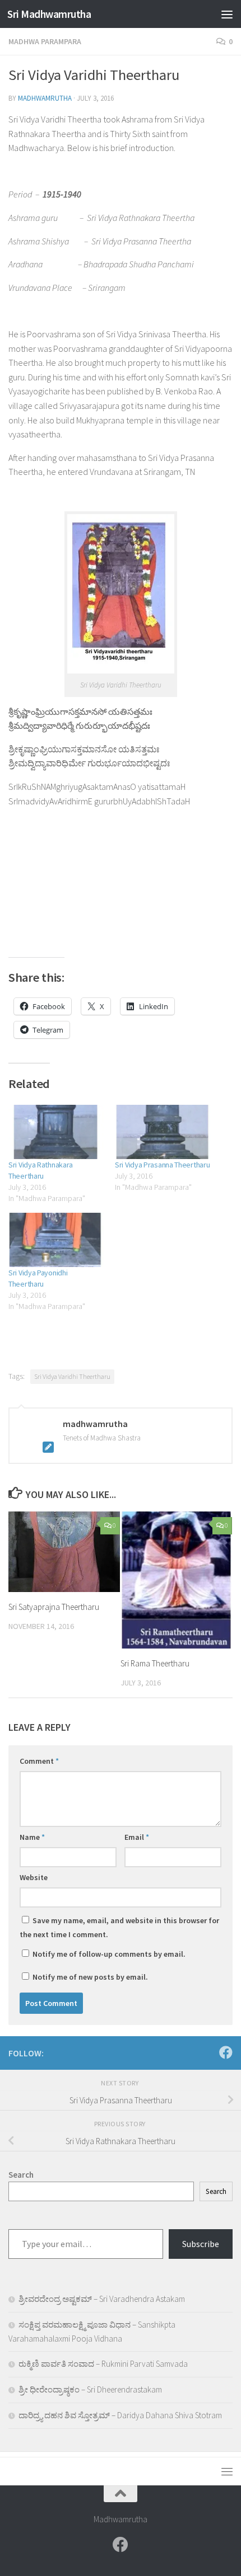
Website (34, 1877)
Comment (39, 1761)
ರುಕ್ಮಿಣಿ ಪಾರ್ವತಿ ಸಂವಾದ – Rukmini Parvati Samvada (103, 2364)
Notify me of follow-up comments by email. (109, 1954)
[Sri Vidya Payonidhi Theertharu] (56, 1240)
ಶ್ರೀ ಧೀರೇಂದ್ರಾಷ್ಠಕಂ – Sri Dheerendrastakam (90, 2389)
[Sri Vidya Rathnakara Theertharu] (56, 1132)
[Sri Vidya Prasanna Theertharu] (163, 1132)
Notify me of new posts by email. (90, 1977)
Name (32, 1837)
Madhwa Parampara (45, 41)
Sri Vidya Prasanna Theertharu (162, 1165)
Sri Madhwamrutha (49, 14)
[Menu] (227, 14)
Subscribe (201, 2244)
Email (137, 1837)
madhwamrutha (45, 98)
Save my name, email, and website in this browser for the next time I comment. (119, 1927)
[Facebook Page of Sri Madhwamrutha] (226, 2052)
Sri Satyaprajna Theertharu (54, 1607)
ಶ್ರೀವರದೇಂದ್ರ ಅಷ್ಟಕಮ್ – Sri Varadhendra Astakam (102, 2299)
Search (216, 2191)
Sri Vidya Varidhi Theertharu (72, 1376)
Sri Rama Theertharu (155, 1663)
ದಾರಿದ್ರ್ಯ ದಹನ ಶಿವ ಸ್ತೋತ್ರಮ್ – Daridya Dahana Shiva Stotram (120, 2415)
